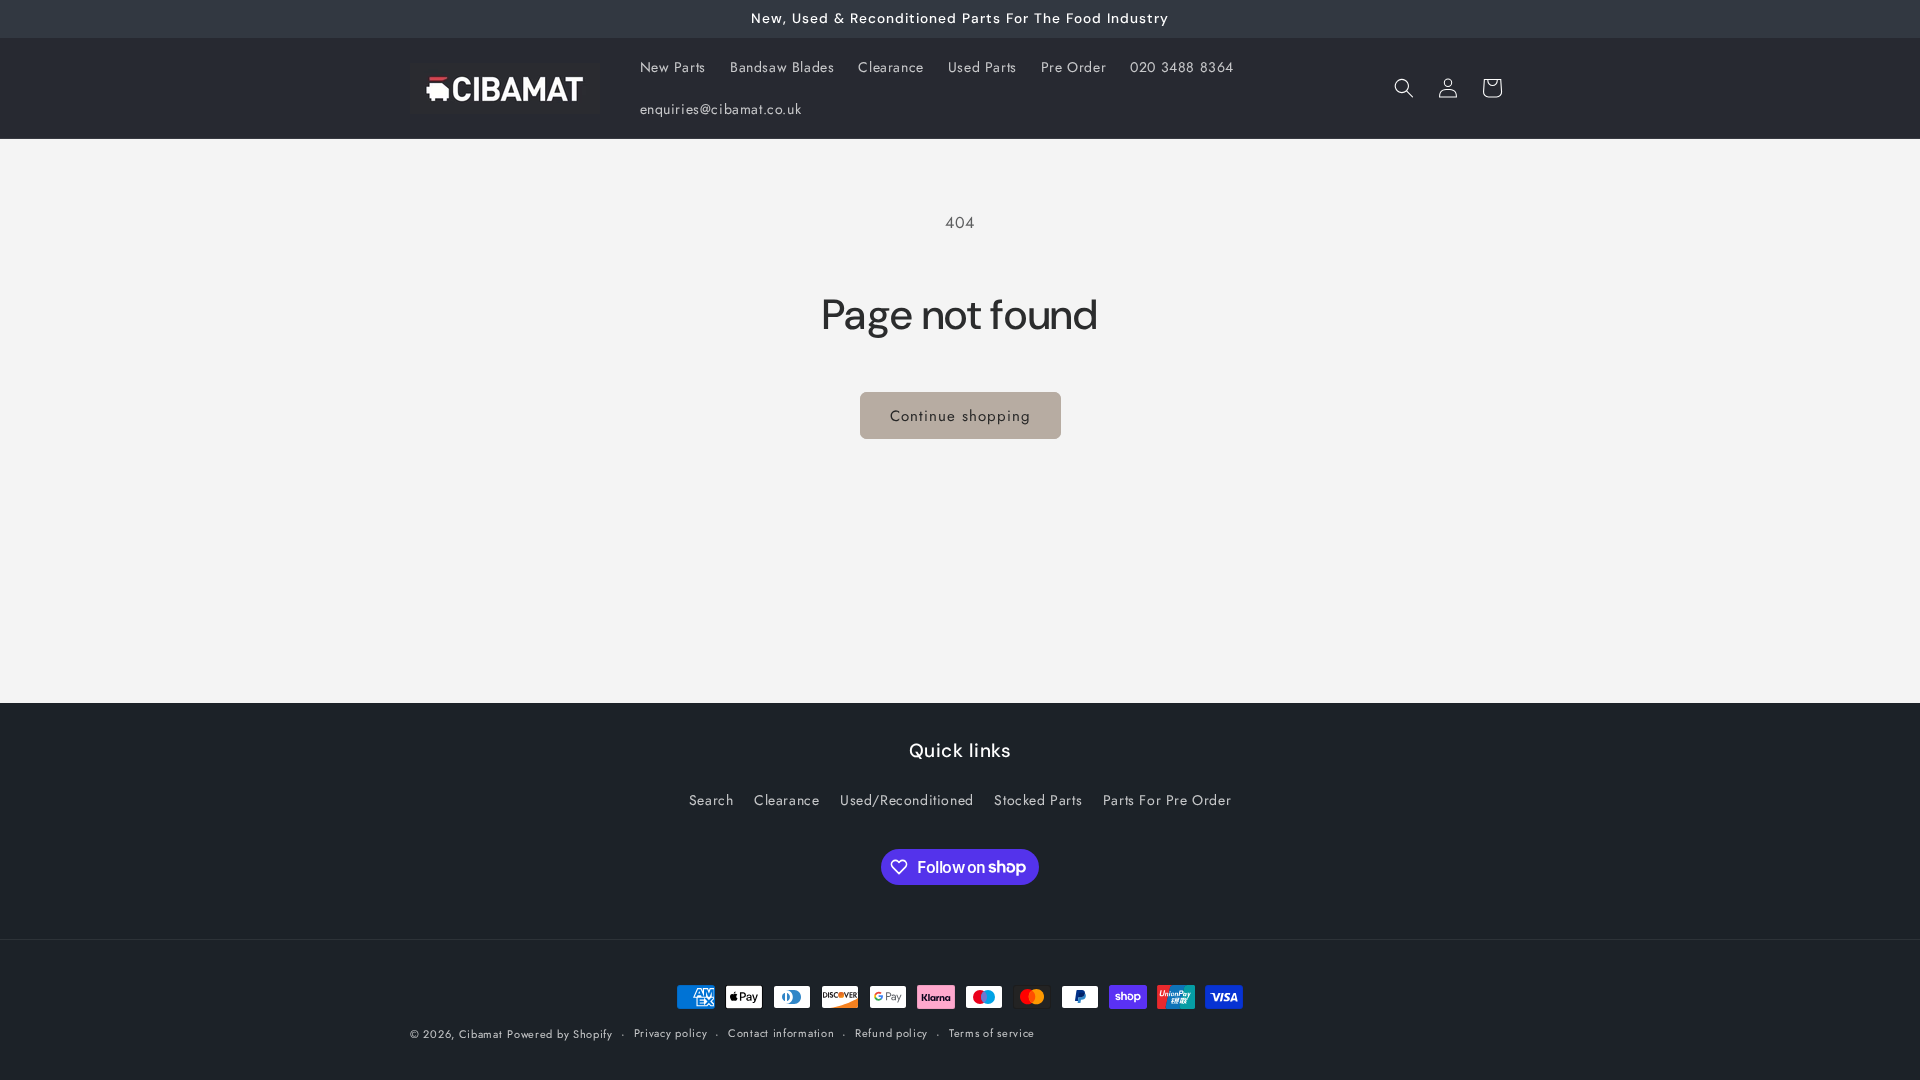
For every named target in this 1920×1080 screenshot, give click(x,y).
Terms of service (992, 1033)
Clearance (786, 800)
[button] (1404, 88)
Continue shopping (960, 416)
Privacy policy (671, 1033)
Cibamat (481, 1034)
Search (711, 800)
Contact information (781, 1033)
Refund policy (891, 1033)
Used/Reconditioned (907, 800)
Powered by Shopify (560, 1034)
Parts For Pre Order (1167, 800)
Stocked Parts (1038, 800)
